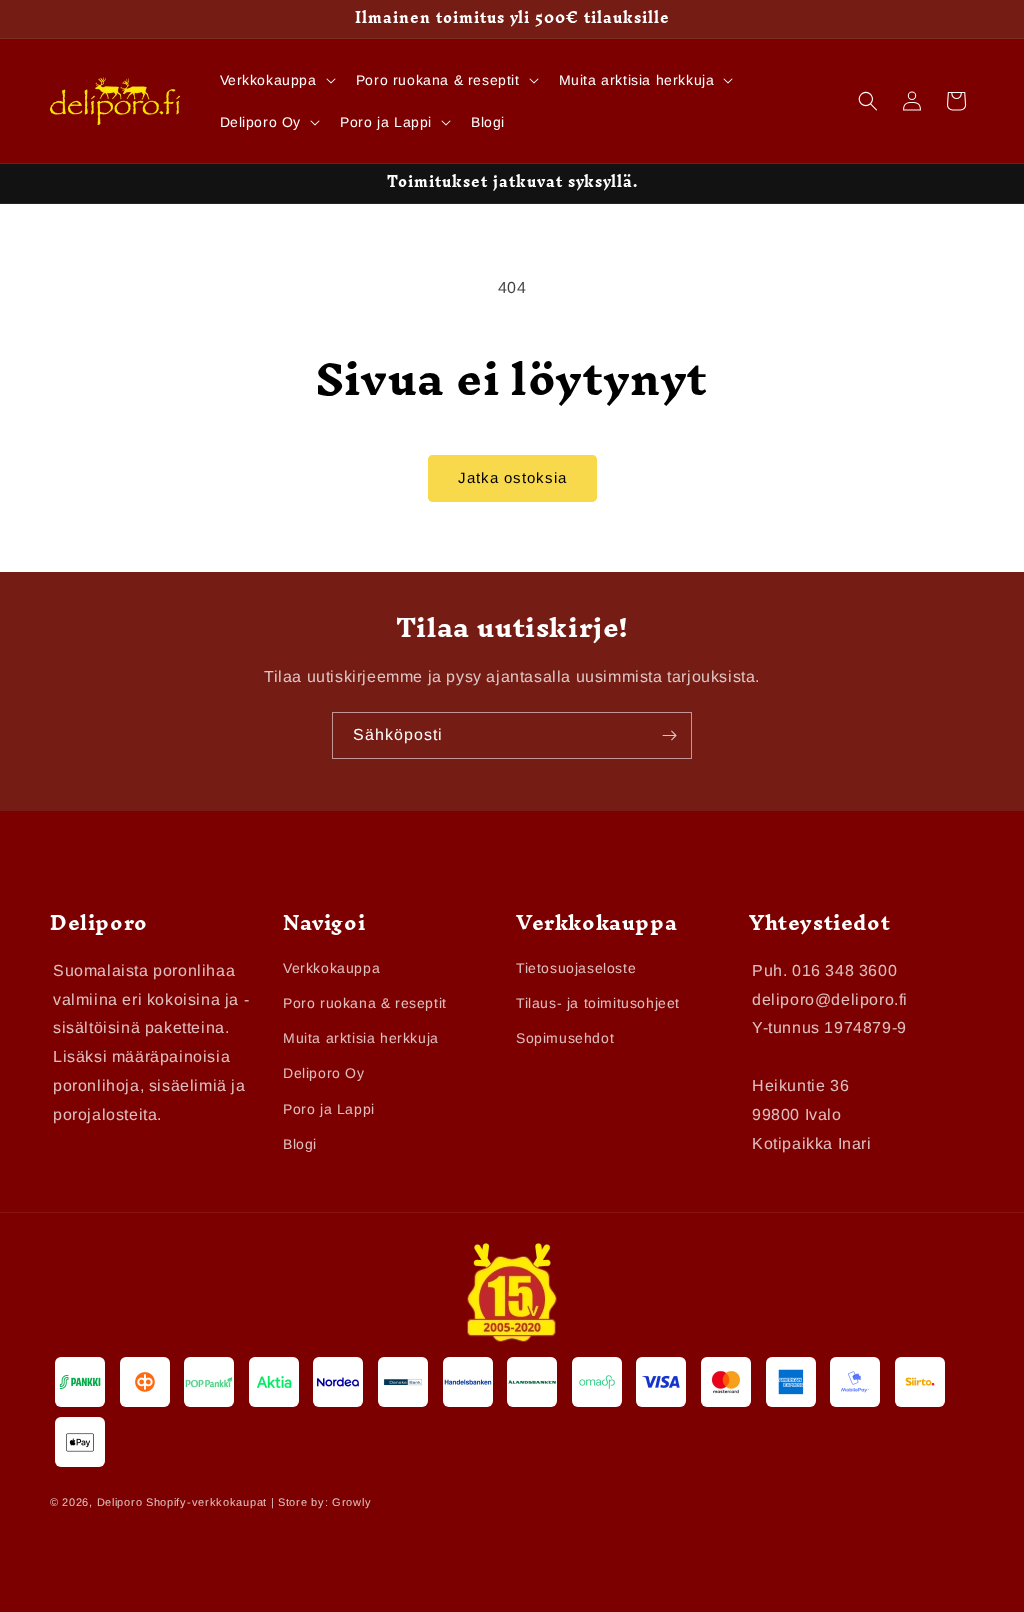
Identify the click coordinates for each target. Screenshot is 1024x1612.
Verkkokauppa (331, 968)
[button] (276, 80)
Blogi (300, 1144)
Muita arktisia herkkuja (361, 1038)
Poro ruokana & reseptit (365, 1003)
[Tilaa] (669, 735)
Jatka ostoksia (512, 477)
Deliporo (120, 1502)
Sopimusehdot (565, 1038)
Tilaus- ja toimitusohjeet (598, 1003)
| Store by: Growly (321, 1502)
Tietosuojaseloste (576, 968)
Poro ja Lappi (329, 1109)
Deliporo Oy (324, 1073)
